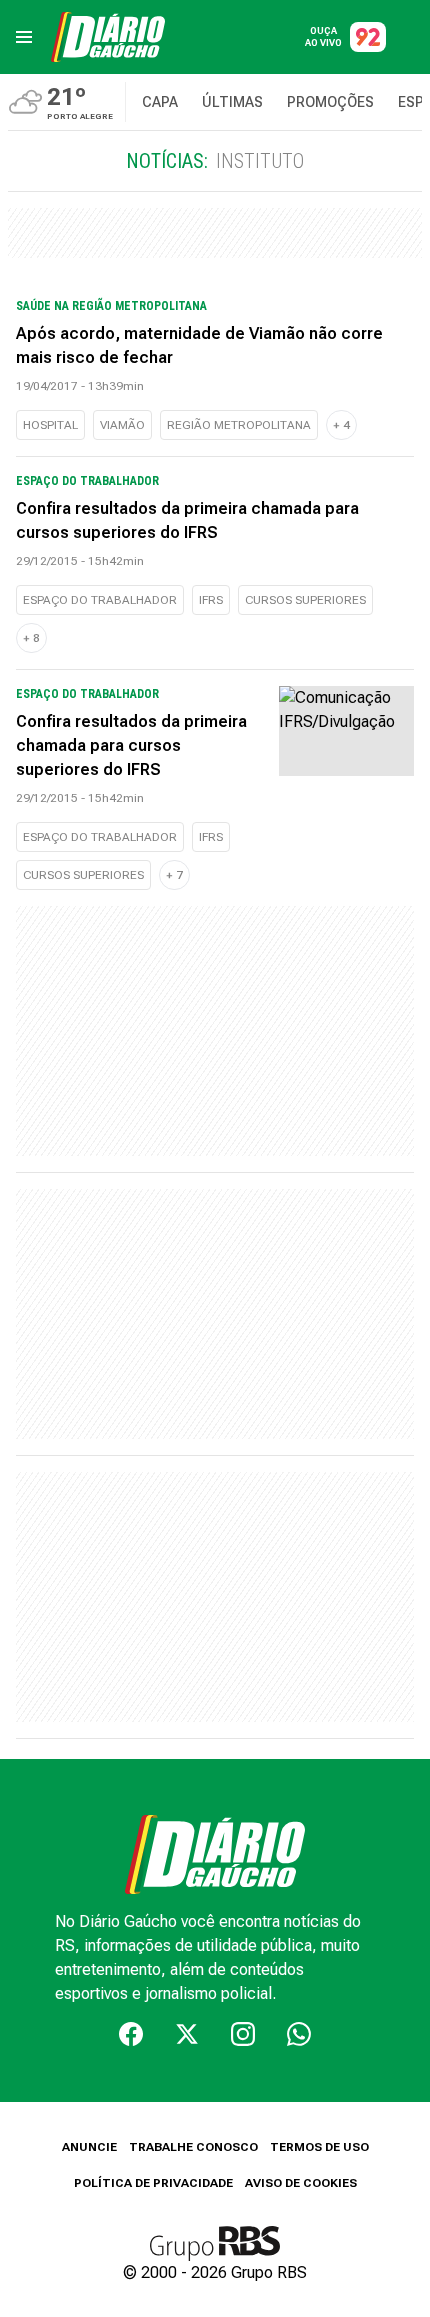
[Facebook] (131, 2034)
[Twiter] (187, 2034)
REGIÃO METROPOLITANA (239, 425)
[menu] (24, 37)
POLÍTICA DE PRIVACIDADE (153, 2183)
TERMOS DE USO (319, 2147)
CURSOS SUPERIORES (305, 600)
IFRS (211, 600)
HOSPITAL (50, 425)
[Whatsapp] (299, 2034)
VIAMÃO (122, 425)
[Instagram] (243, 2034)
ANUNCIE (89, 2147)
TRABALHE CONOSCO (193, 2147)
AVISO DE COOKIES (301, 2183)
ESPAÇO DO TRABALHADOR (100, 600)
